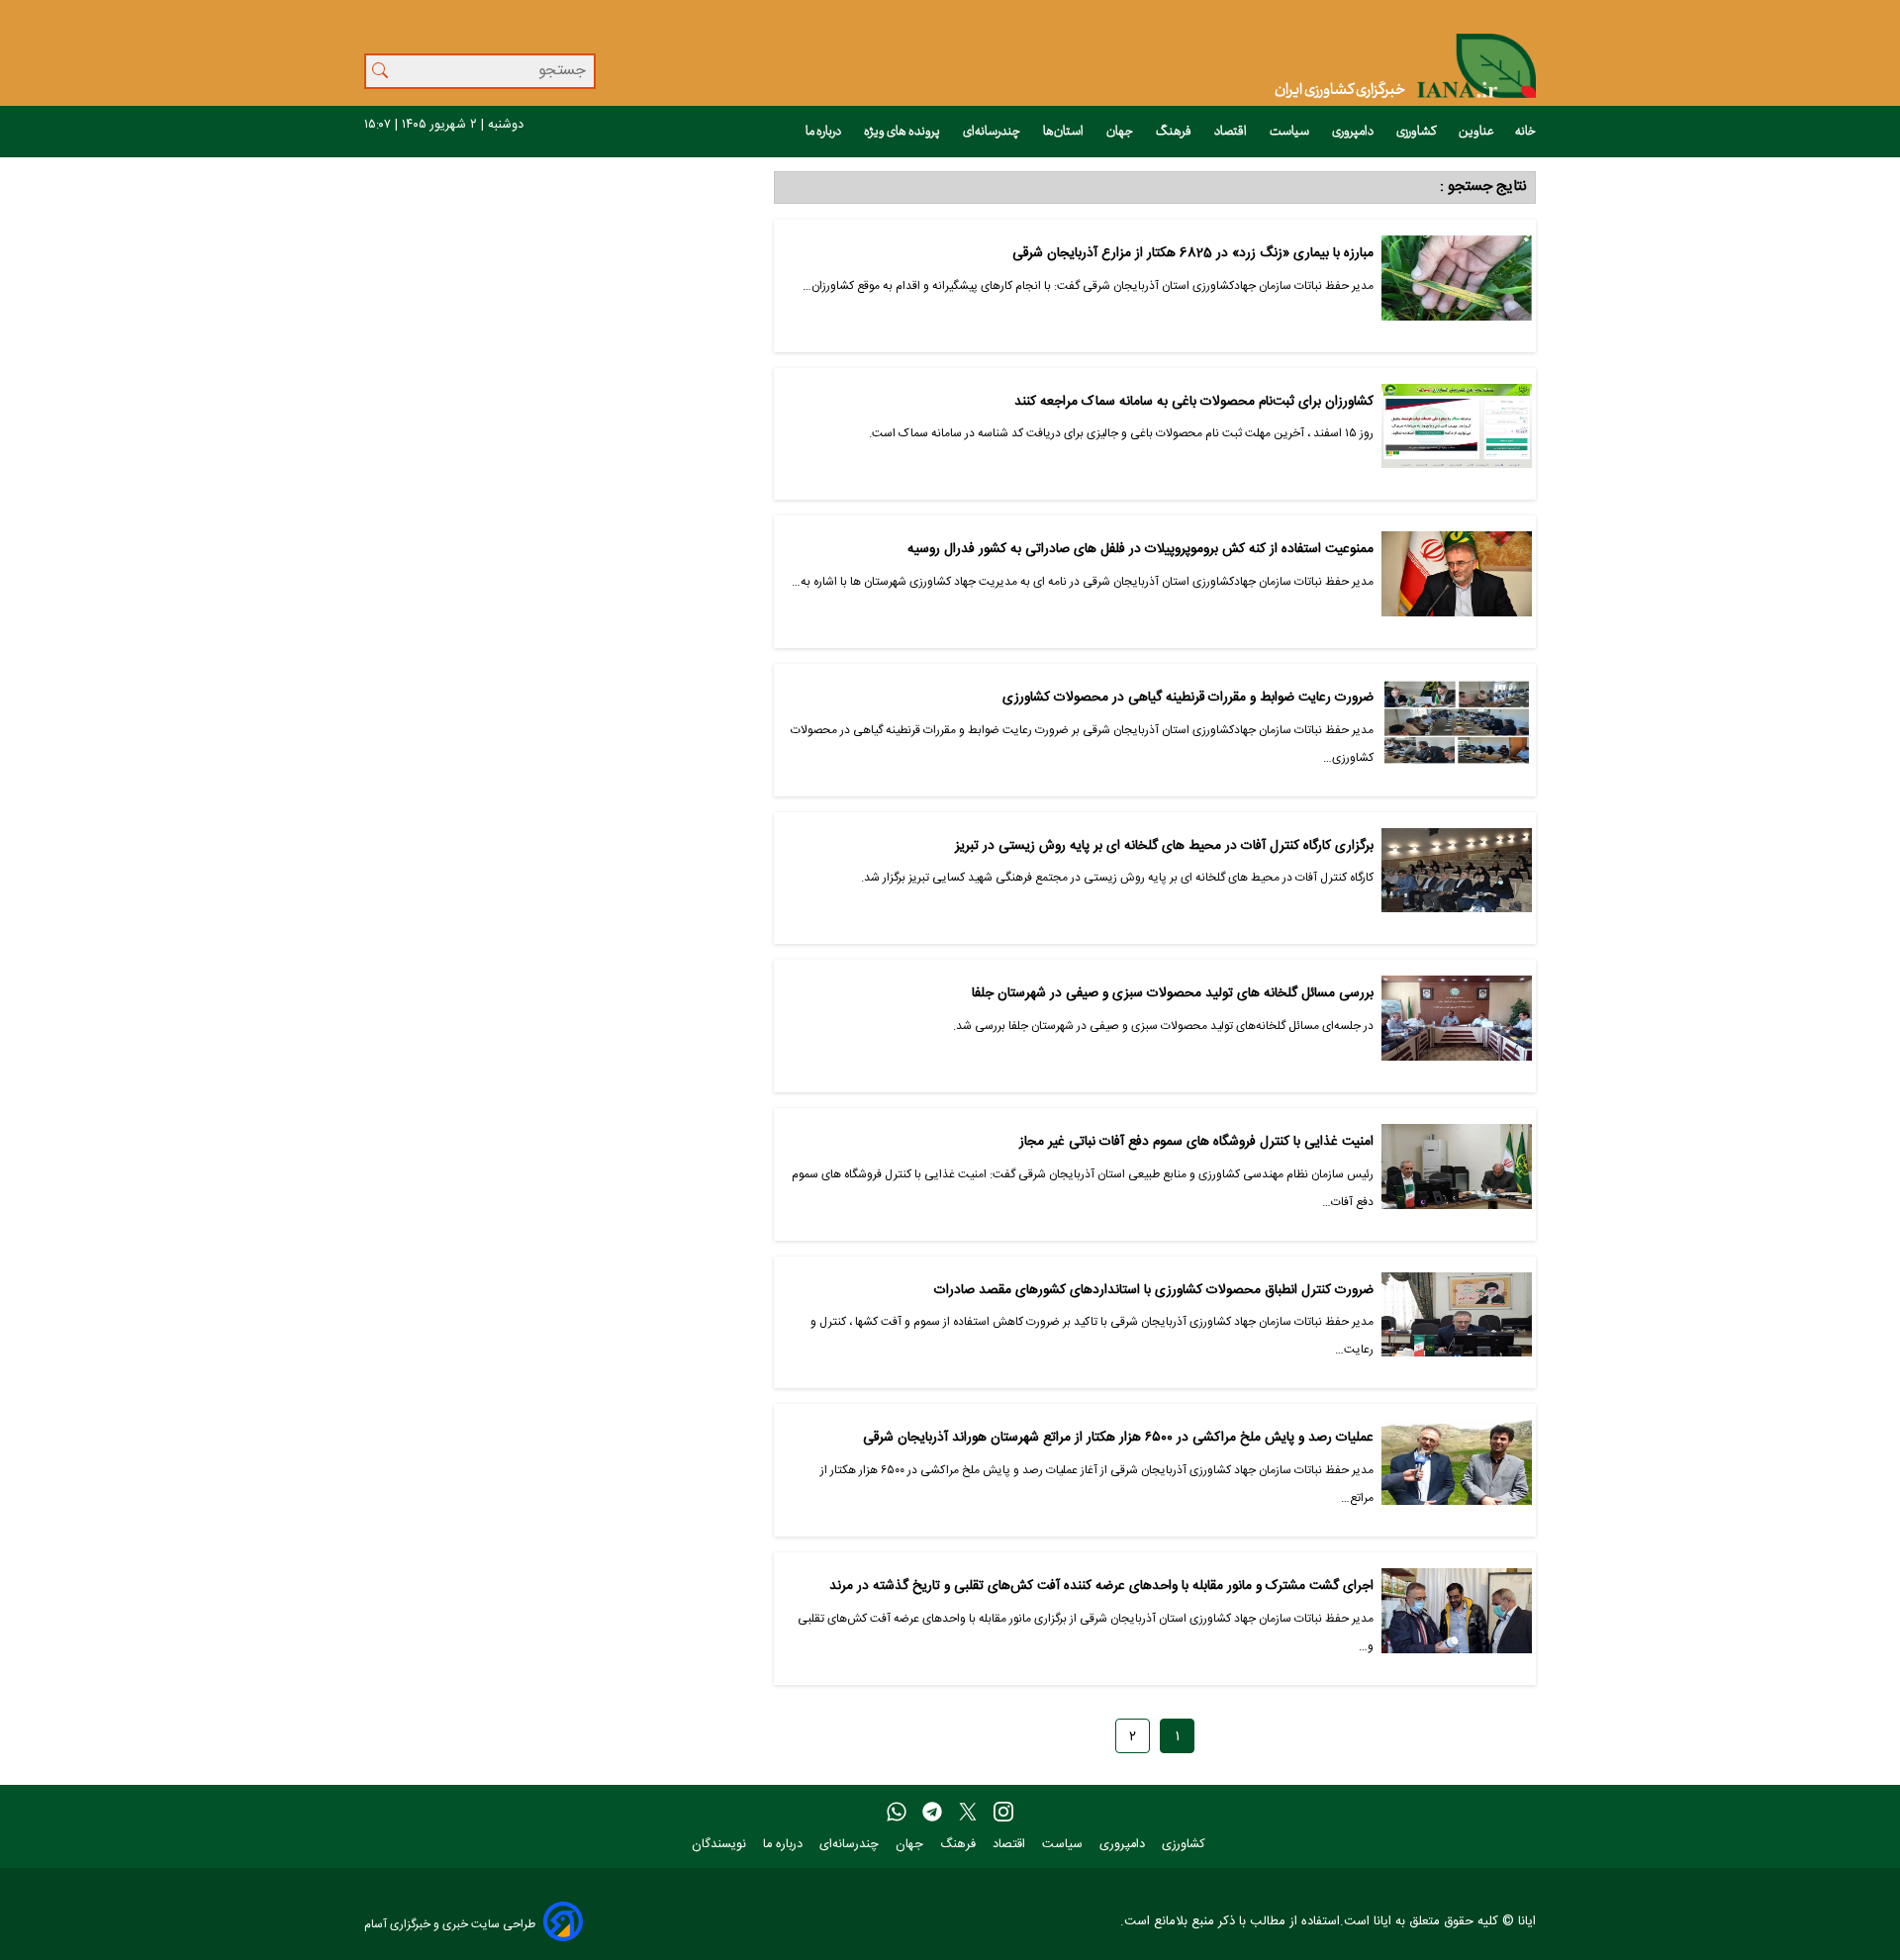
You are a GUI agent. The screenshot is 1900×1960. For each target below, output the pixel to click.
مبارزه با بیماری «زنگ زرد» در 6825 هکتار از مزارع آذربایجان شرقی (1192, 254)
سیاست (1290, 132)
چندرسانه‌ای (993, 132)
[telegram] (932, 1813)
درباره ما (824, 132)
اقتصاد (1232, 132)
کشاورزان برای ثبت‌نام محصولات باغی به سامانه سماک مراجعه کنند (1193, 402)
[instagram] (1003, 1813)
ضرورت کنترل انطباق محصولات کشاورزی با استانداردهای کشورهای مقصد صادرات (1153, 1291)
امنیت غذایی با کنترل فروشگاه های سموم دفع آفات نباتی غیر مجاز (1196, 1142)
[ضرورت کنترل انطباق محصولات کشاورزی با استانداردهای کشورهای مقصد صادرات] (1457, 1323)
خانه (1525, 132)
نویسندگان (721, 1845)
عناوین (1476, 132)
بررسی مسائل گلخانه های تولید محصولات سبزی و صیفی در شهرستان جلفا (1172, 994)
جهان (1121, 132)
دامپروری (1354, 132)
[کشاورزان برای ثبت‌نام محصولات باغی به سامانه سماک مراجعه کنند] (1457, 434)
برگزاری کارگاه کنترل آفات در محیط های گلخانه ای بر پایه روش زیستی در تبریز (1164, 846)
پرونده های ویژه (903, 132)
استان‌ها (1064, 132)
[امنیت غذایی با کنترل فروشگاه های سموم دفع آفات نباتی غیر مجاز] (1457, 1174)
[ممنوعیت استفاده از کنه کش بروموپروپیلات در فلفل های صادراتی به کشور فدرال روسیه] (1457, 582)
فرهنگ (1175, 132)
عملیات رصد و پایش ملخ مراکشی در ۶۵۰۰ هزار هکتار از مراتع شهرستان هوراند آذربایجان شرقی (1118, 1438)
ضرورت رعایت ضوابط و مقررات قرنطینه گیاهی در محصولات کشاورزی (1187, 698)
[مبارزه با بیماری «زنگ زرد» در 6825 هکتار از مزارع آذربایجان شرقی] (1457, 286)
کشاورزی (1417, 132)
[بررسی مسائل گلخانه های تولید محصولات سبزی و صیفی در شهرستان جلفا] (1457, 1026)
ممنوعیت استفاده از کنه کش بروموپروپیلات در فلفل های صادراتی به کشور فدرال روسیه (1140, 550)
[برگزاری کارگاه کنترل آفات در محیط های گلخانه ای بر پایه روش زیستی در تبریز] (1457, 879)
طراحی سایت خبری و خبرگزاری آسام (450, 1924)
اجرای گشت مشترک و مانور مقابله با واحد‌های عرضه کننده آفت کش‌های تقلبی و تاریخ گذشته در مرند (1101, 1587)
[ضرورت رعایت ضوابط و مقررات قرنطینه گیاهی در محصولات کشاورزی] (1457, 730)
